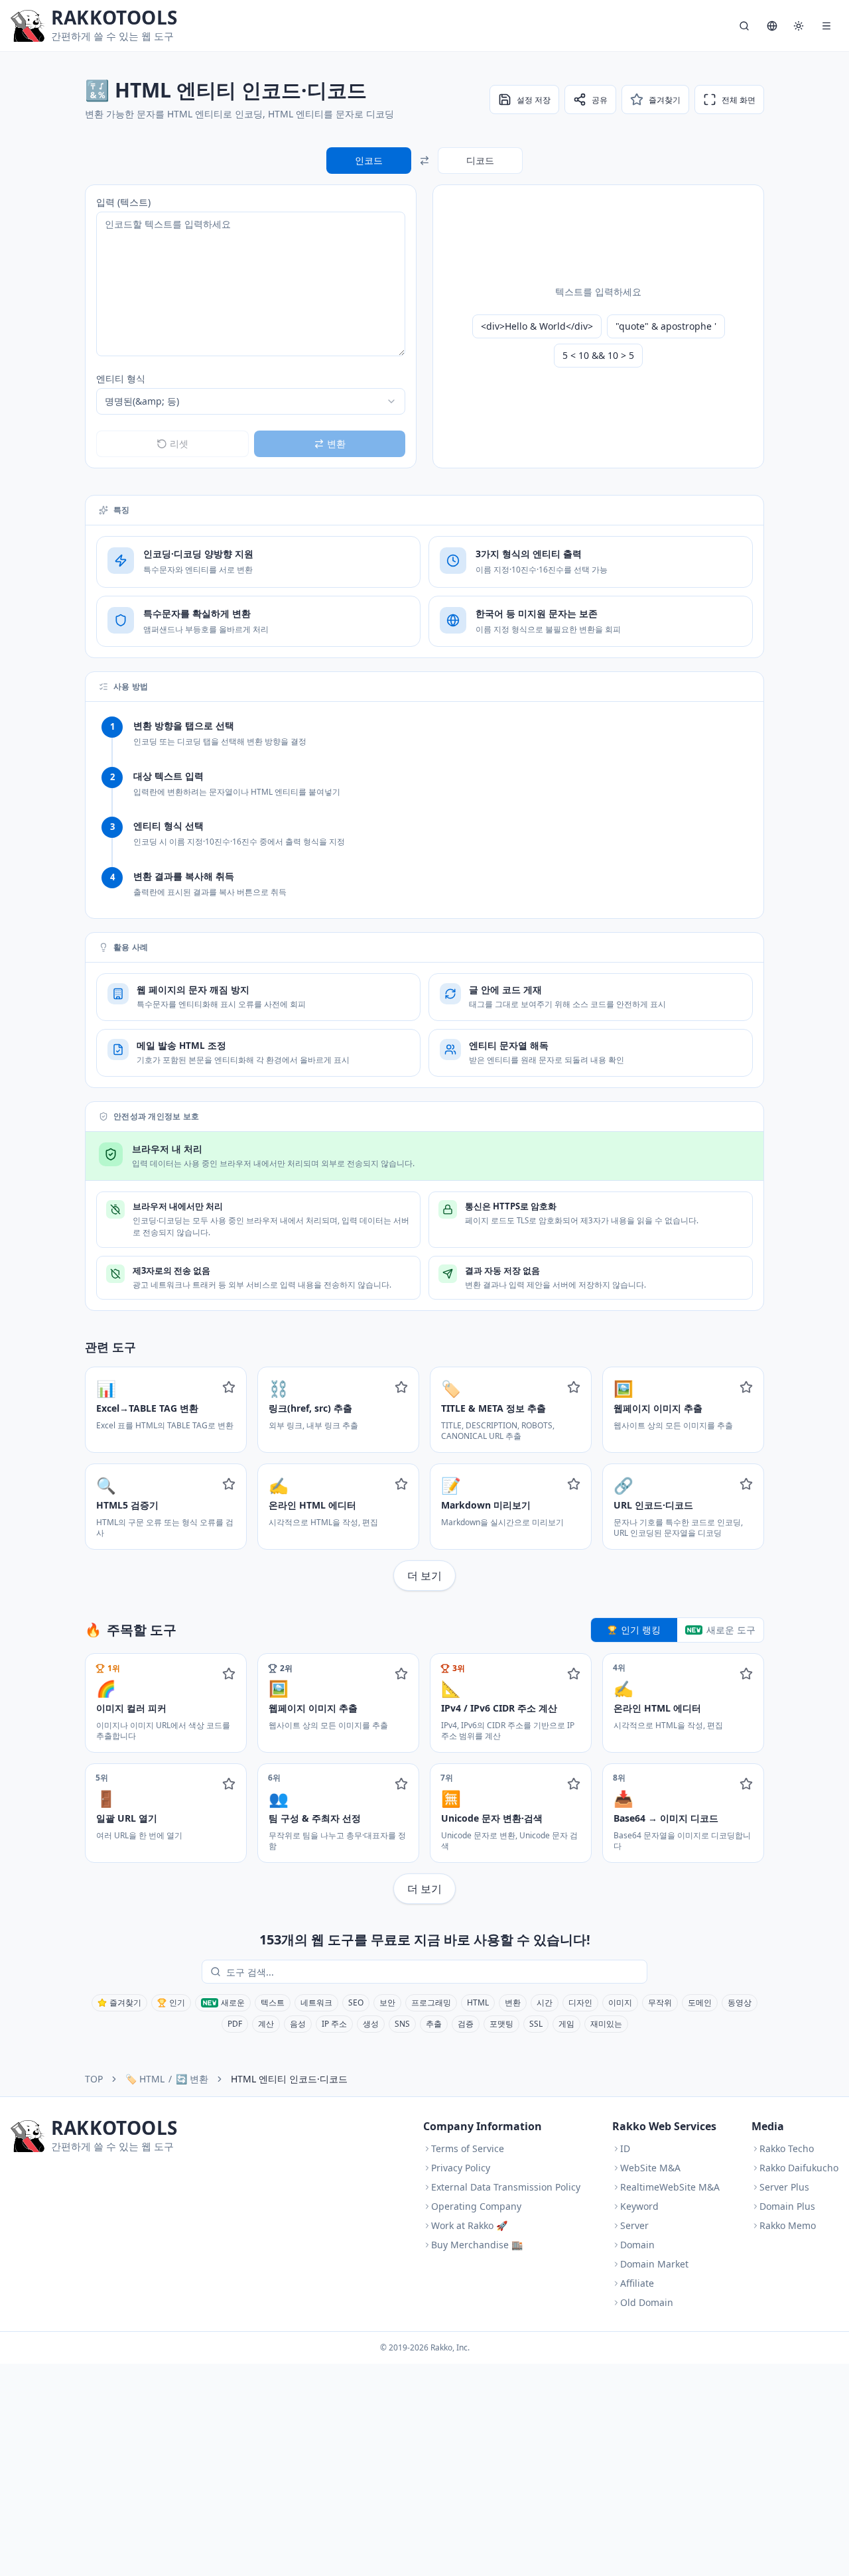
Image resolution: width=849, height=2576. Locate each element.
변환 (513, 2002)
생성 (371, 2024)
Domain (637, 2245)
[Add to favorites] (229, 1387)
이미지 (620, 2002)
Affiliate (637, 2283)
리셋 (179, 443)
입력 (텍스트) (123, 202)
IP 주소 (334, 2024)
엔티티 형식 (121, 378)
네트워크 (316, 2002)
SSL (536, 2024)
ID (625, 2148)
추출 (434, 2024)
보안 (387, 2002)
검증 (466, 2024)
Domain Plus (787, 2206)
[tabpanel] (424, 1779)
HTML (478, 2002)
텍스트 (273, 2002)
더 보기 (424, 1576)
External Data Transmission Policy (506, 2187)
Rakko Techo (787, 2148)
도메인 (700, 2002)
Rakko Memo (788, 2225)
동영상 (740, 2002)
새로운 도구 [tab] (731, 1630)
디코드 (480, 160)
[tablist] (678, 1630)
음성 (298, 2024)
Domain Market (654, 2264)
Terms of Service (468, 2148)
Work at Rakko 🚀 (469, 2225)
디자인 (580, 2002)
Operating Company (476, 2206)
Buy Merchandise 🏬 (477, 2245)
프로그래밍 (431, 2002)
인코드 (369, 160)
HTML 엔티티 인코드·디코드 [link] (289, 2079)
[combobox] (251, 401)
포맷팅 (501, 2024)
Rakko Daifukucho (799, 2168)
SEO (356, 2002)
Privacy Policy (461, 2168)
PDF (235, 2024)
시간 (545, 2002)
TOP (94, 2079)
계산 (266, 2024)
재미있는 (606, 2024)
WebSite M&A (650, 2168)
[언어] (772, 26)
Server (634, 2225)
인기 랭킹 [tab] (641, 1630)
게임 (566, 2024)
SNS (402, 2024)
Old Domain (647, 2302)
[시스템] (799, 26)
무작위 (660, 2002)
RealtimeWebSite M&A (670, 2187)
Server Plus (784, 2187)
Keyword (639, 2206)
